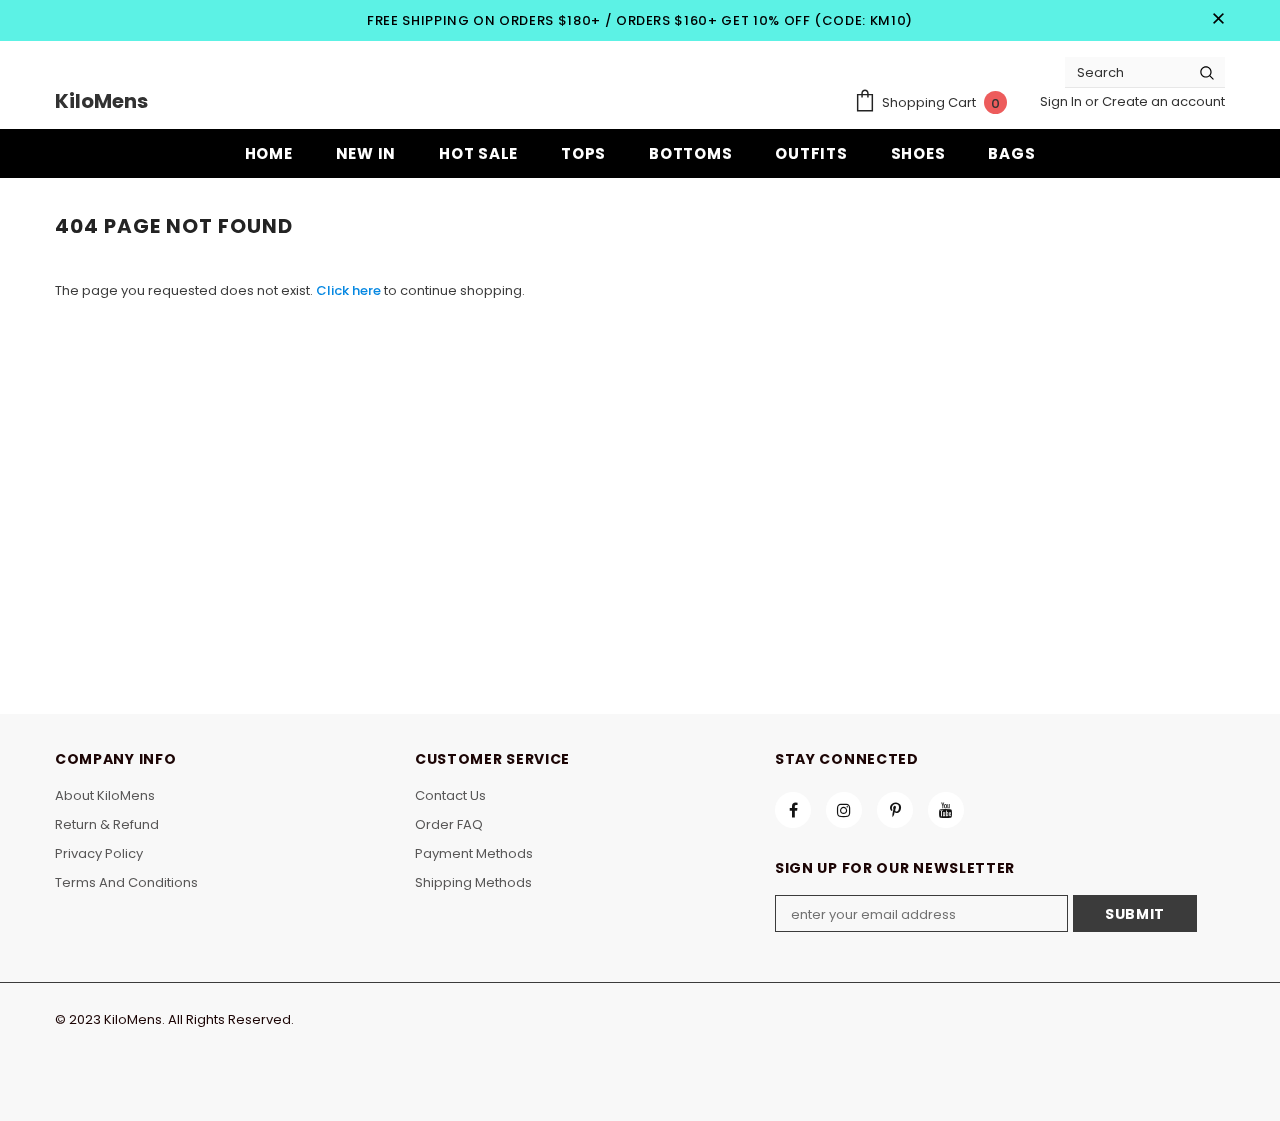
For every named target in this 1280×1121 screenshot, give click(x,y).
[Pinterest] (895, 810)
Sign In (1062, 101)
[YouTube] (946, 810)
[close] (1218, 20)
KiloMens (101, 101)
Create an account (1163, 101)
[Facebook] (793, 810)
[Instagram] (844, 810)
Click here (350, 290)
